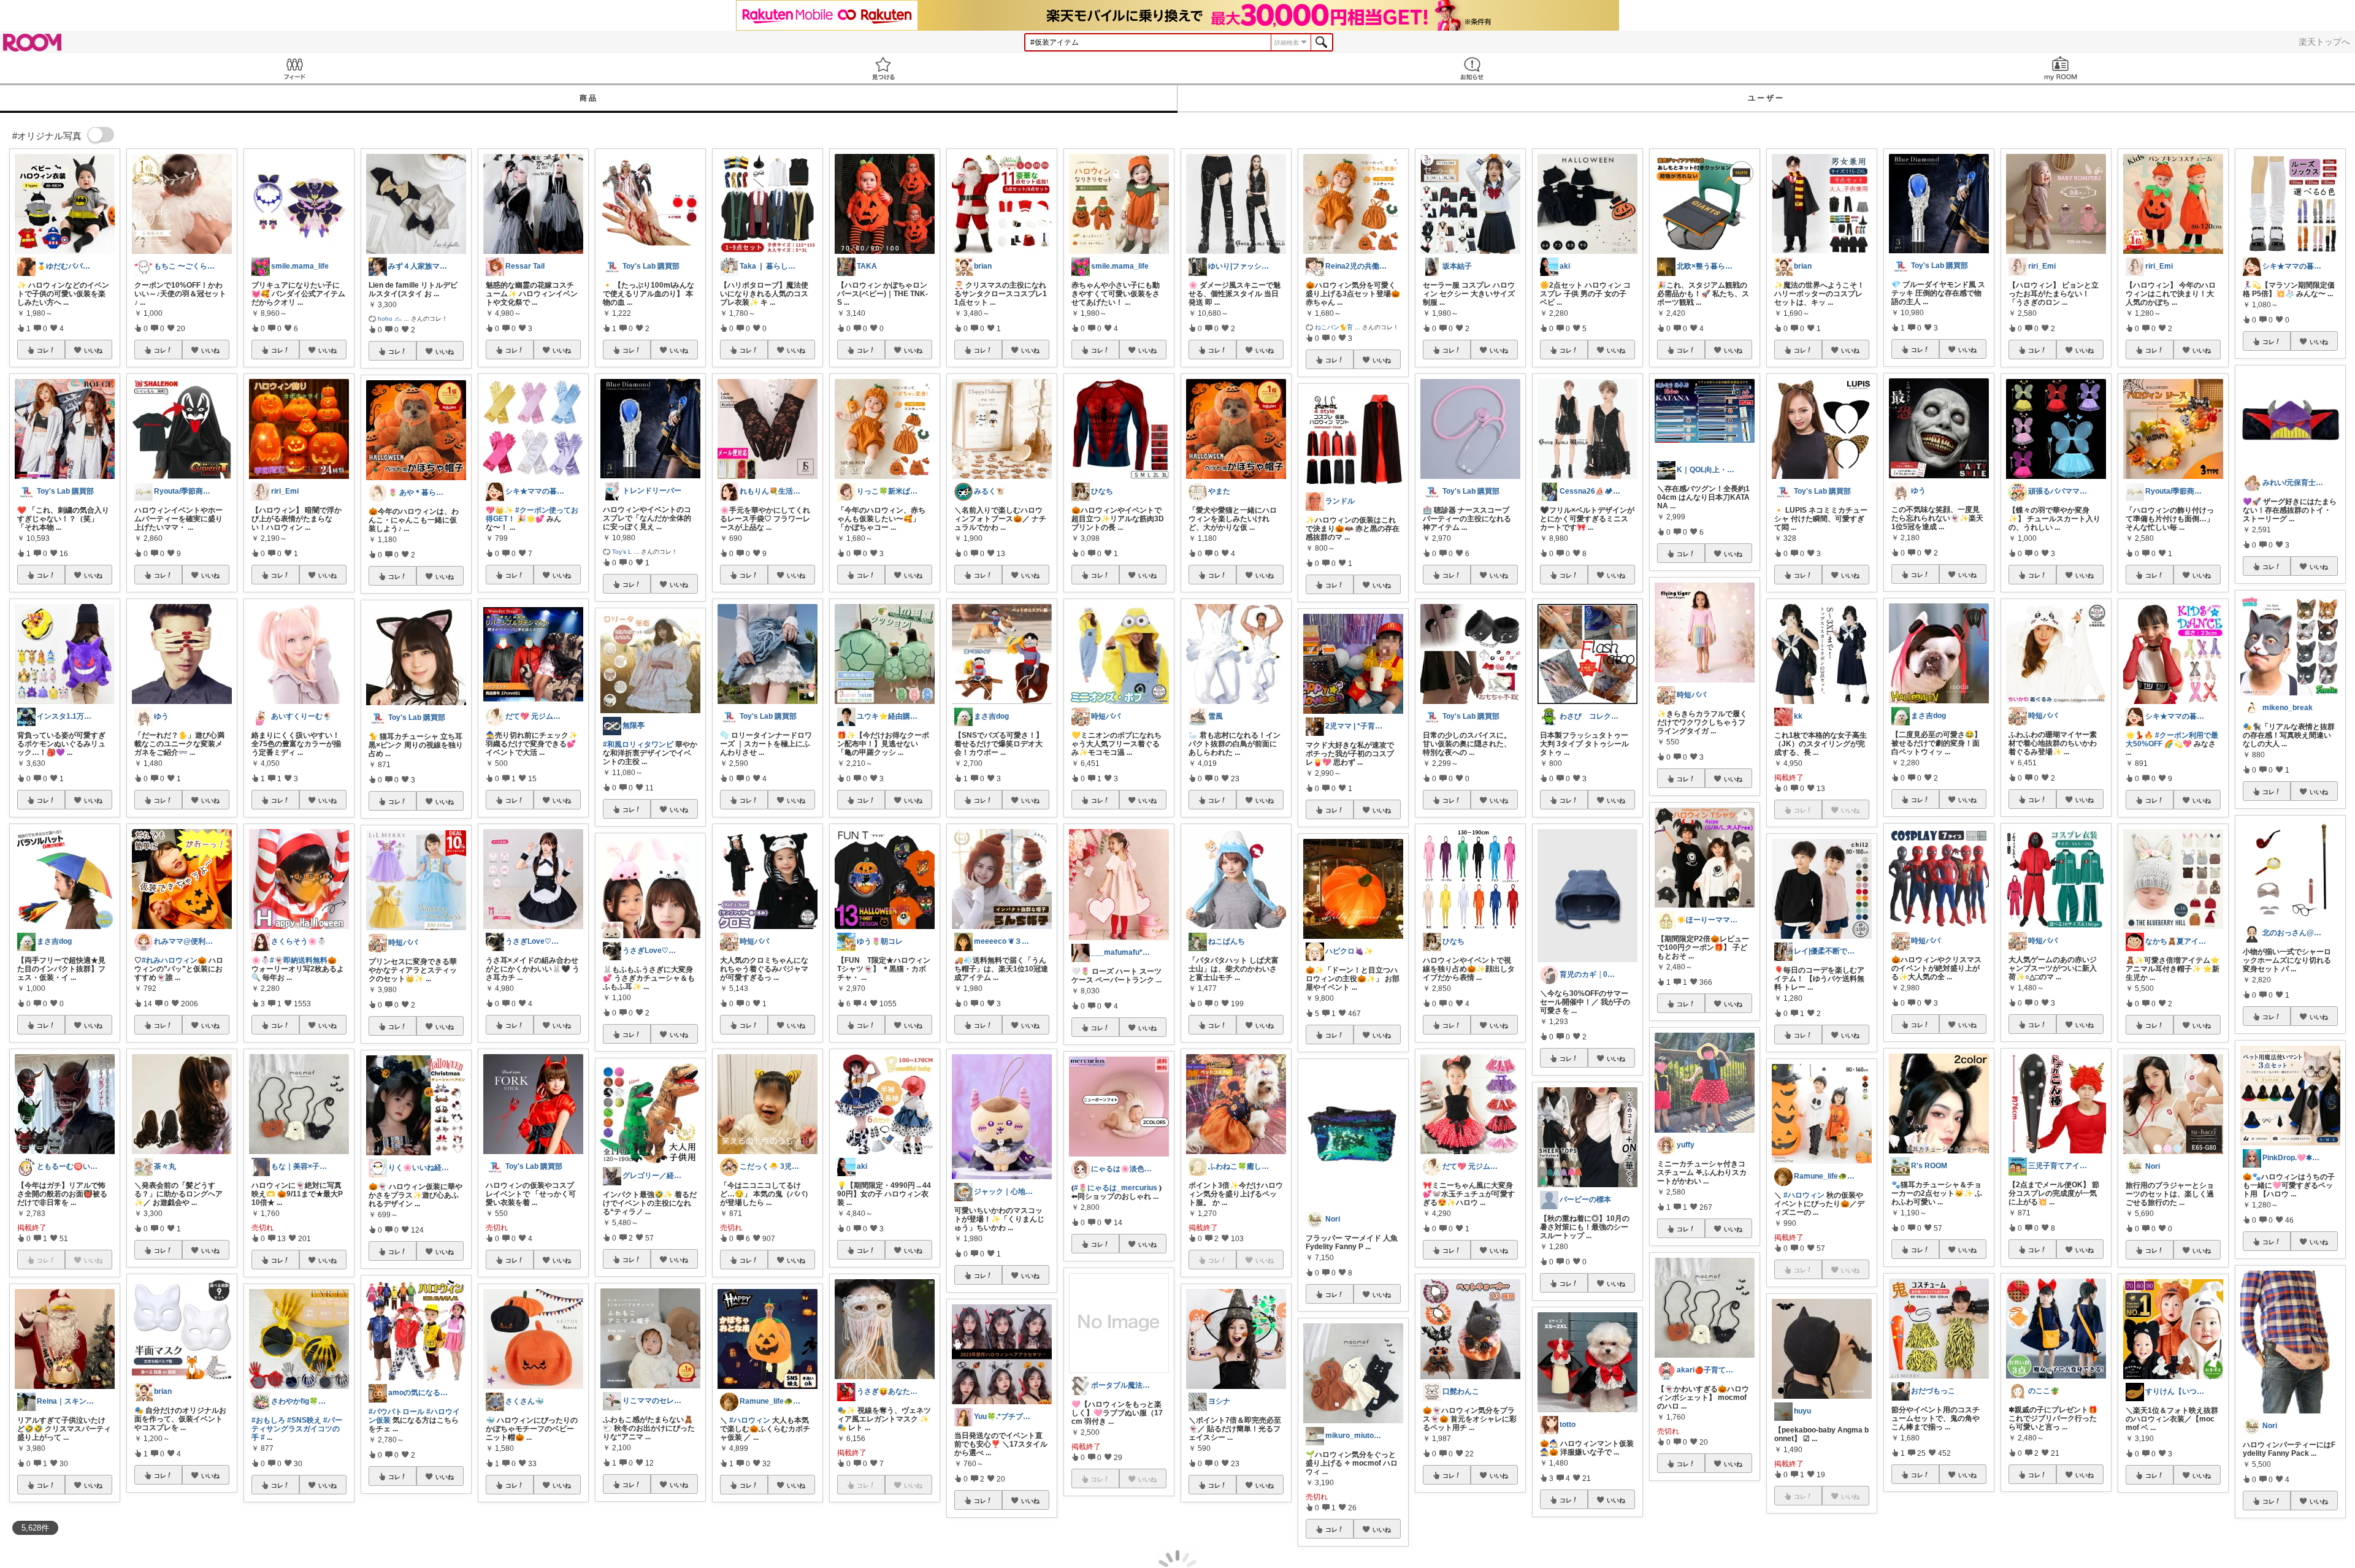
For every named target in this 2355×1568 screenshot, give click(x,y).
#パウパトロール (396, 1412)
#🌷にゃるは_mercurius (1116, 1188)
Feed (294, 68)
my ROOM (2061, 68)
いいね (93, 350)
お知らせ (1472, 68)
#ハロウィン (750, 1420)
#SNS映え (304, 1420)
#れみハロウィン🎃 (174, 960)
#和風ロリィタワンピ (638, 744)
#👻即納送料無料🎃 (303, 960)
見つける (883, 68)
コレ (43, 350)
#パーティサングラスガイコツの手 (297, 1429)
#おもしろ (268, 1420)
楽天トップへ (2324, 42)
